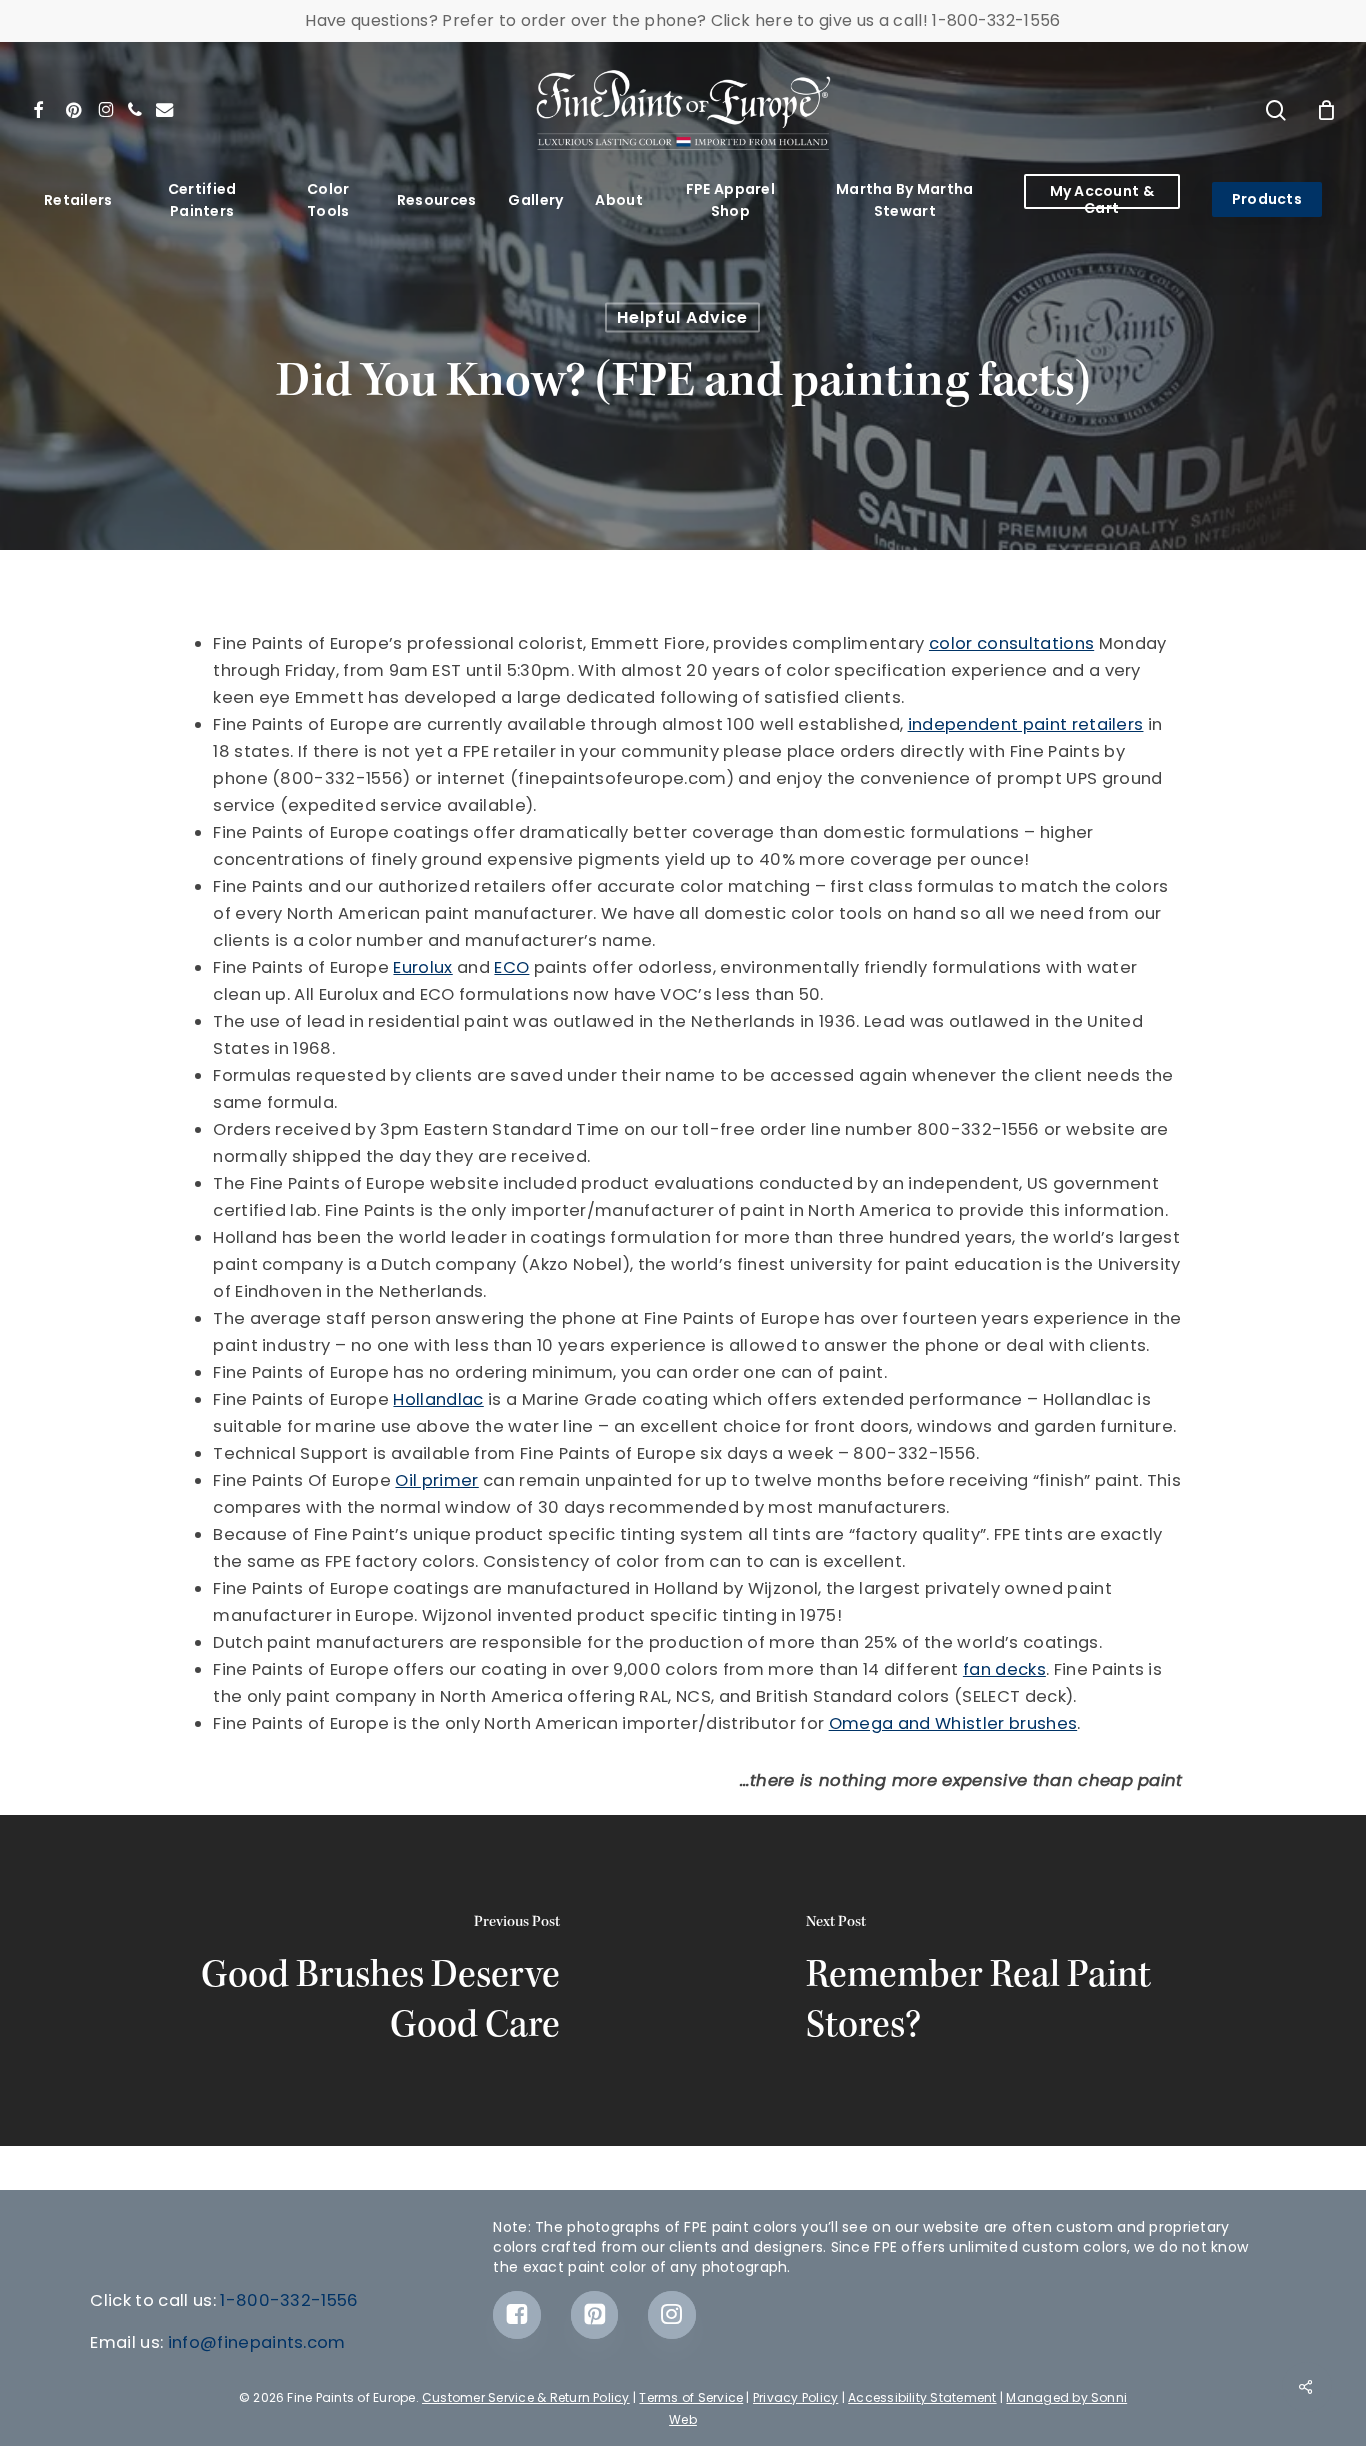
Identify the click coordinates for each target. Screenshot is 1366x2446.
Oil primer (436, 1480)
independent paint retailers (1026, 724)
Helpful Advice (682, 317)
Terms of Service (691, 2397)
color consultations (1011, 643)
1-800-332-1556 (289, 2300)
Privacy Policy (795, 2397)
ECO (511, 967)
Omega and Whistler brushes (953, 1723)
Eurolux (422, 967)
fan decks (1004, 1669)
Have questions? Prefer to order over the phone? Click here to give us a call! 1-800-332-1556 (682, 20)
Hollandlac (438, 1399)
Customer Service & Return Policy (526, 2397)
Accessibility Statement (922, 2397)
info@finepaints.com (257, 2342)
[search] (1276, 110)
